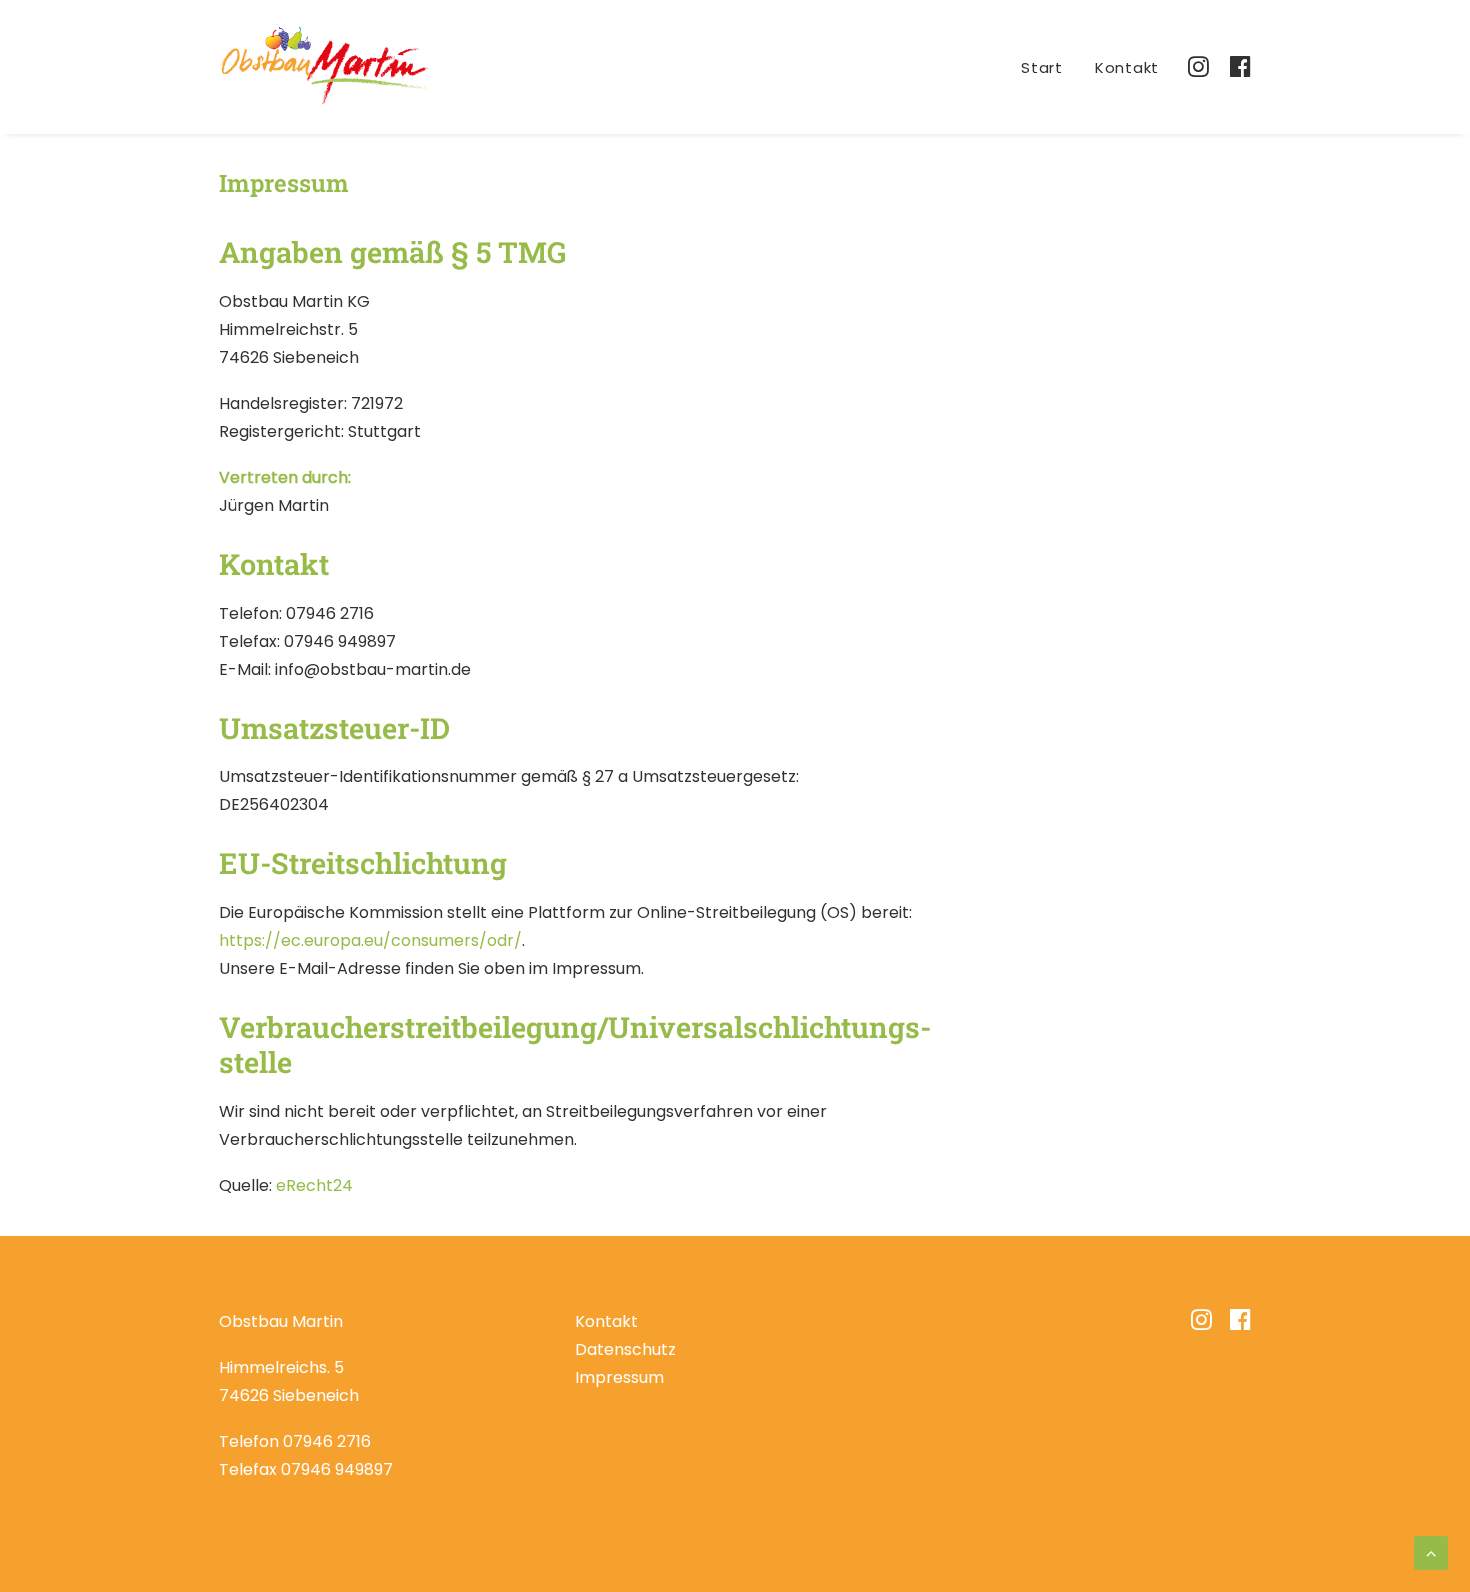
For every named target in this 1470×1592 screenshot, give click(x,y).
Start (1042, 67)
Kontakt (1127, 67)
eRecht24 (314, 1185)
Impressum (619, 1377)
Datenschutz (625, 1349)
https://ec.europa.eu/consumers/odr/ (370, 940)
